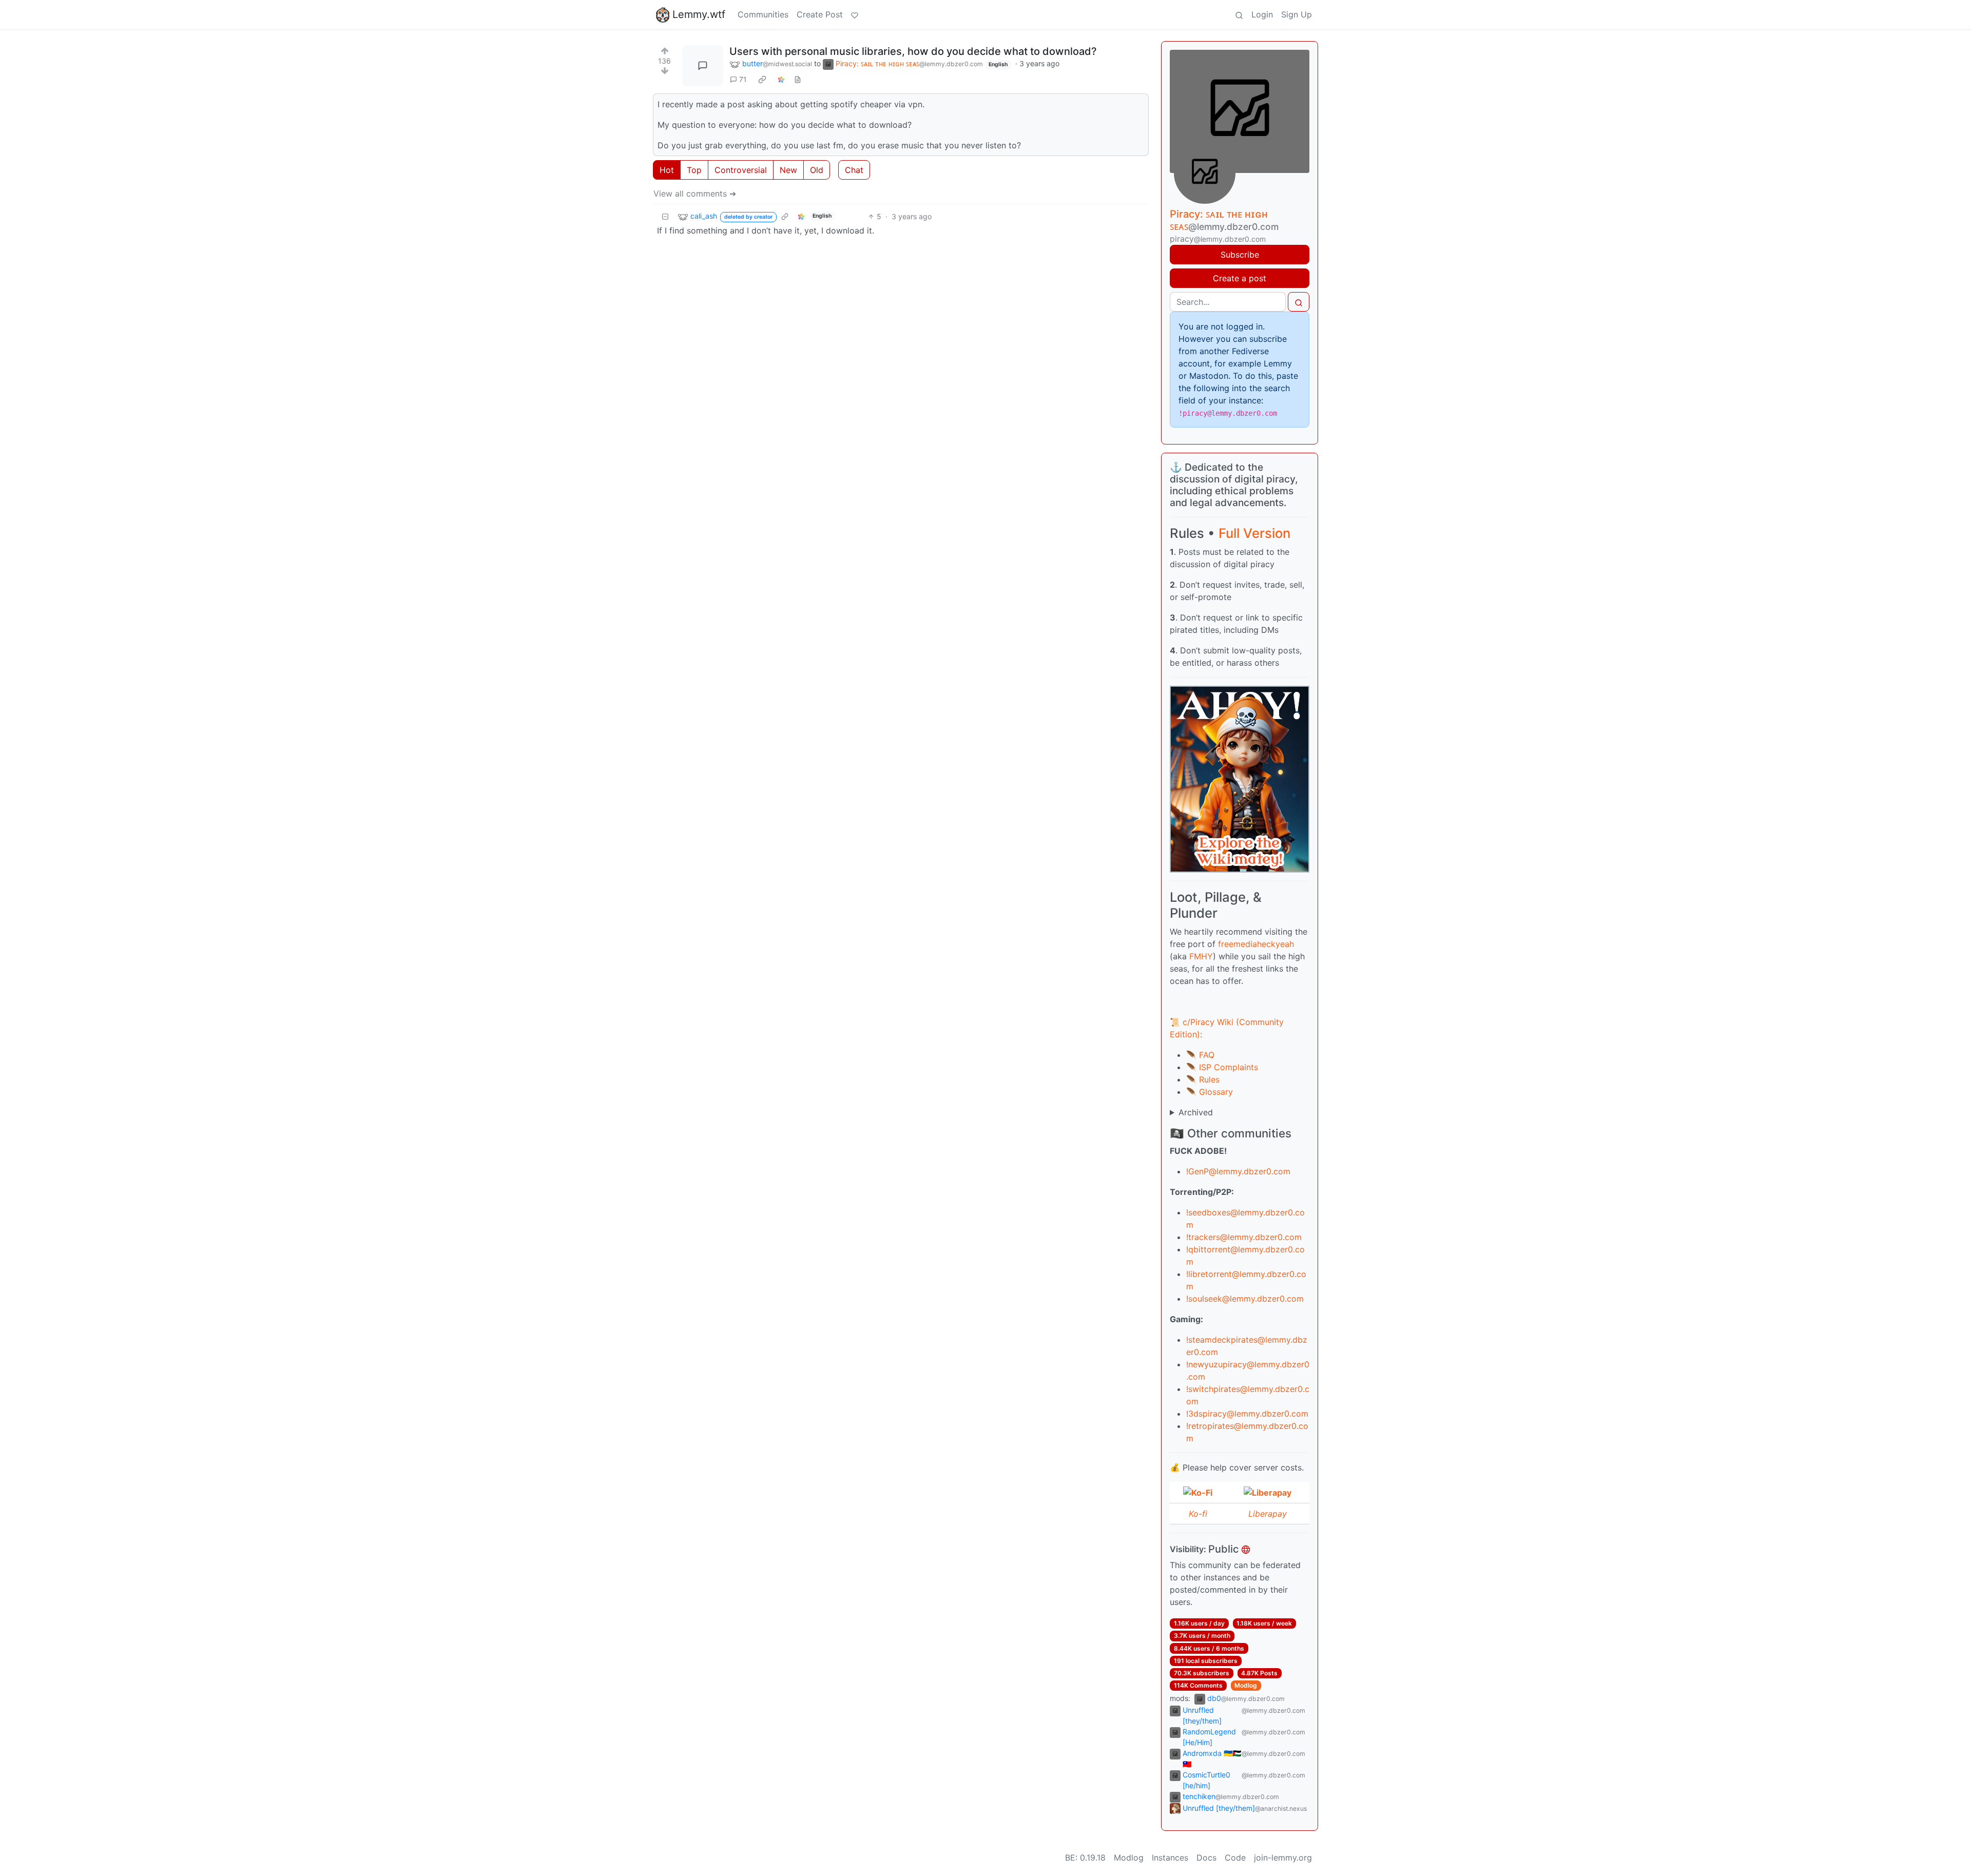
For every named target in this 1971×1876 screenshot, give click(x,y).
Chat (854, 170)
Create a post (1240, 278)
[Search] (1239, 14)
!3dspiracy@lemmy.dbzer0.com (1247, 1414)
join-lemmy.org (1283, 1858)
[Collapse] (665, 216)
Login (1262, 14)
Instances (1170, 1858)
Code (1235, 1858)
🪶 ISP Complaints (1222, 1067)
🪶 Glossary (1210, 1092)
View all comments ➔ (695, 194)
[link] (762, 80)
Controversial (741, 170)
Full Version (1254, 533)
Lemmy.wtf (699, 14)
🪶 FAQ (1200, 1055)
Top (694, 170)
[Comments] (703, 66)
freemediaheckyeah (1256, 944)
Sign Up (1297, 14)
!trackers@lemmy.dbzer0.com (1244, 1237)
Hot (667, 170)
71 (743, 79)
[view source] (798, 79)
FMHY (1201, 956)
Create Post (820, 14)
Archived (1196, 1112)
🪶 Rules (1203, 1079)
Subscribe (1240, 255)
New (788, 170)
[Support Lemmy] (855, 14)
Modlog (1246, 1685)
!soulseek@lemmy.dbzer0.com (1245, 1299)
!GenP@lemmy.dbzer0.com (1238, 1171)
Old (817, 170)
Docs (1206, 1858)
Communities (763, 14)
